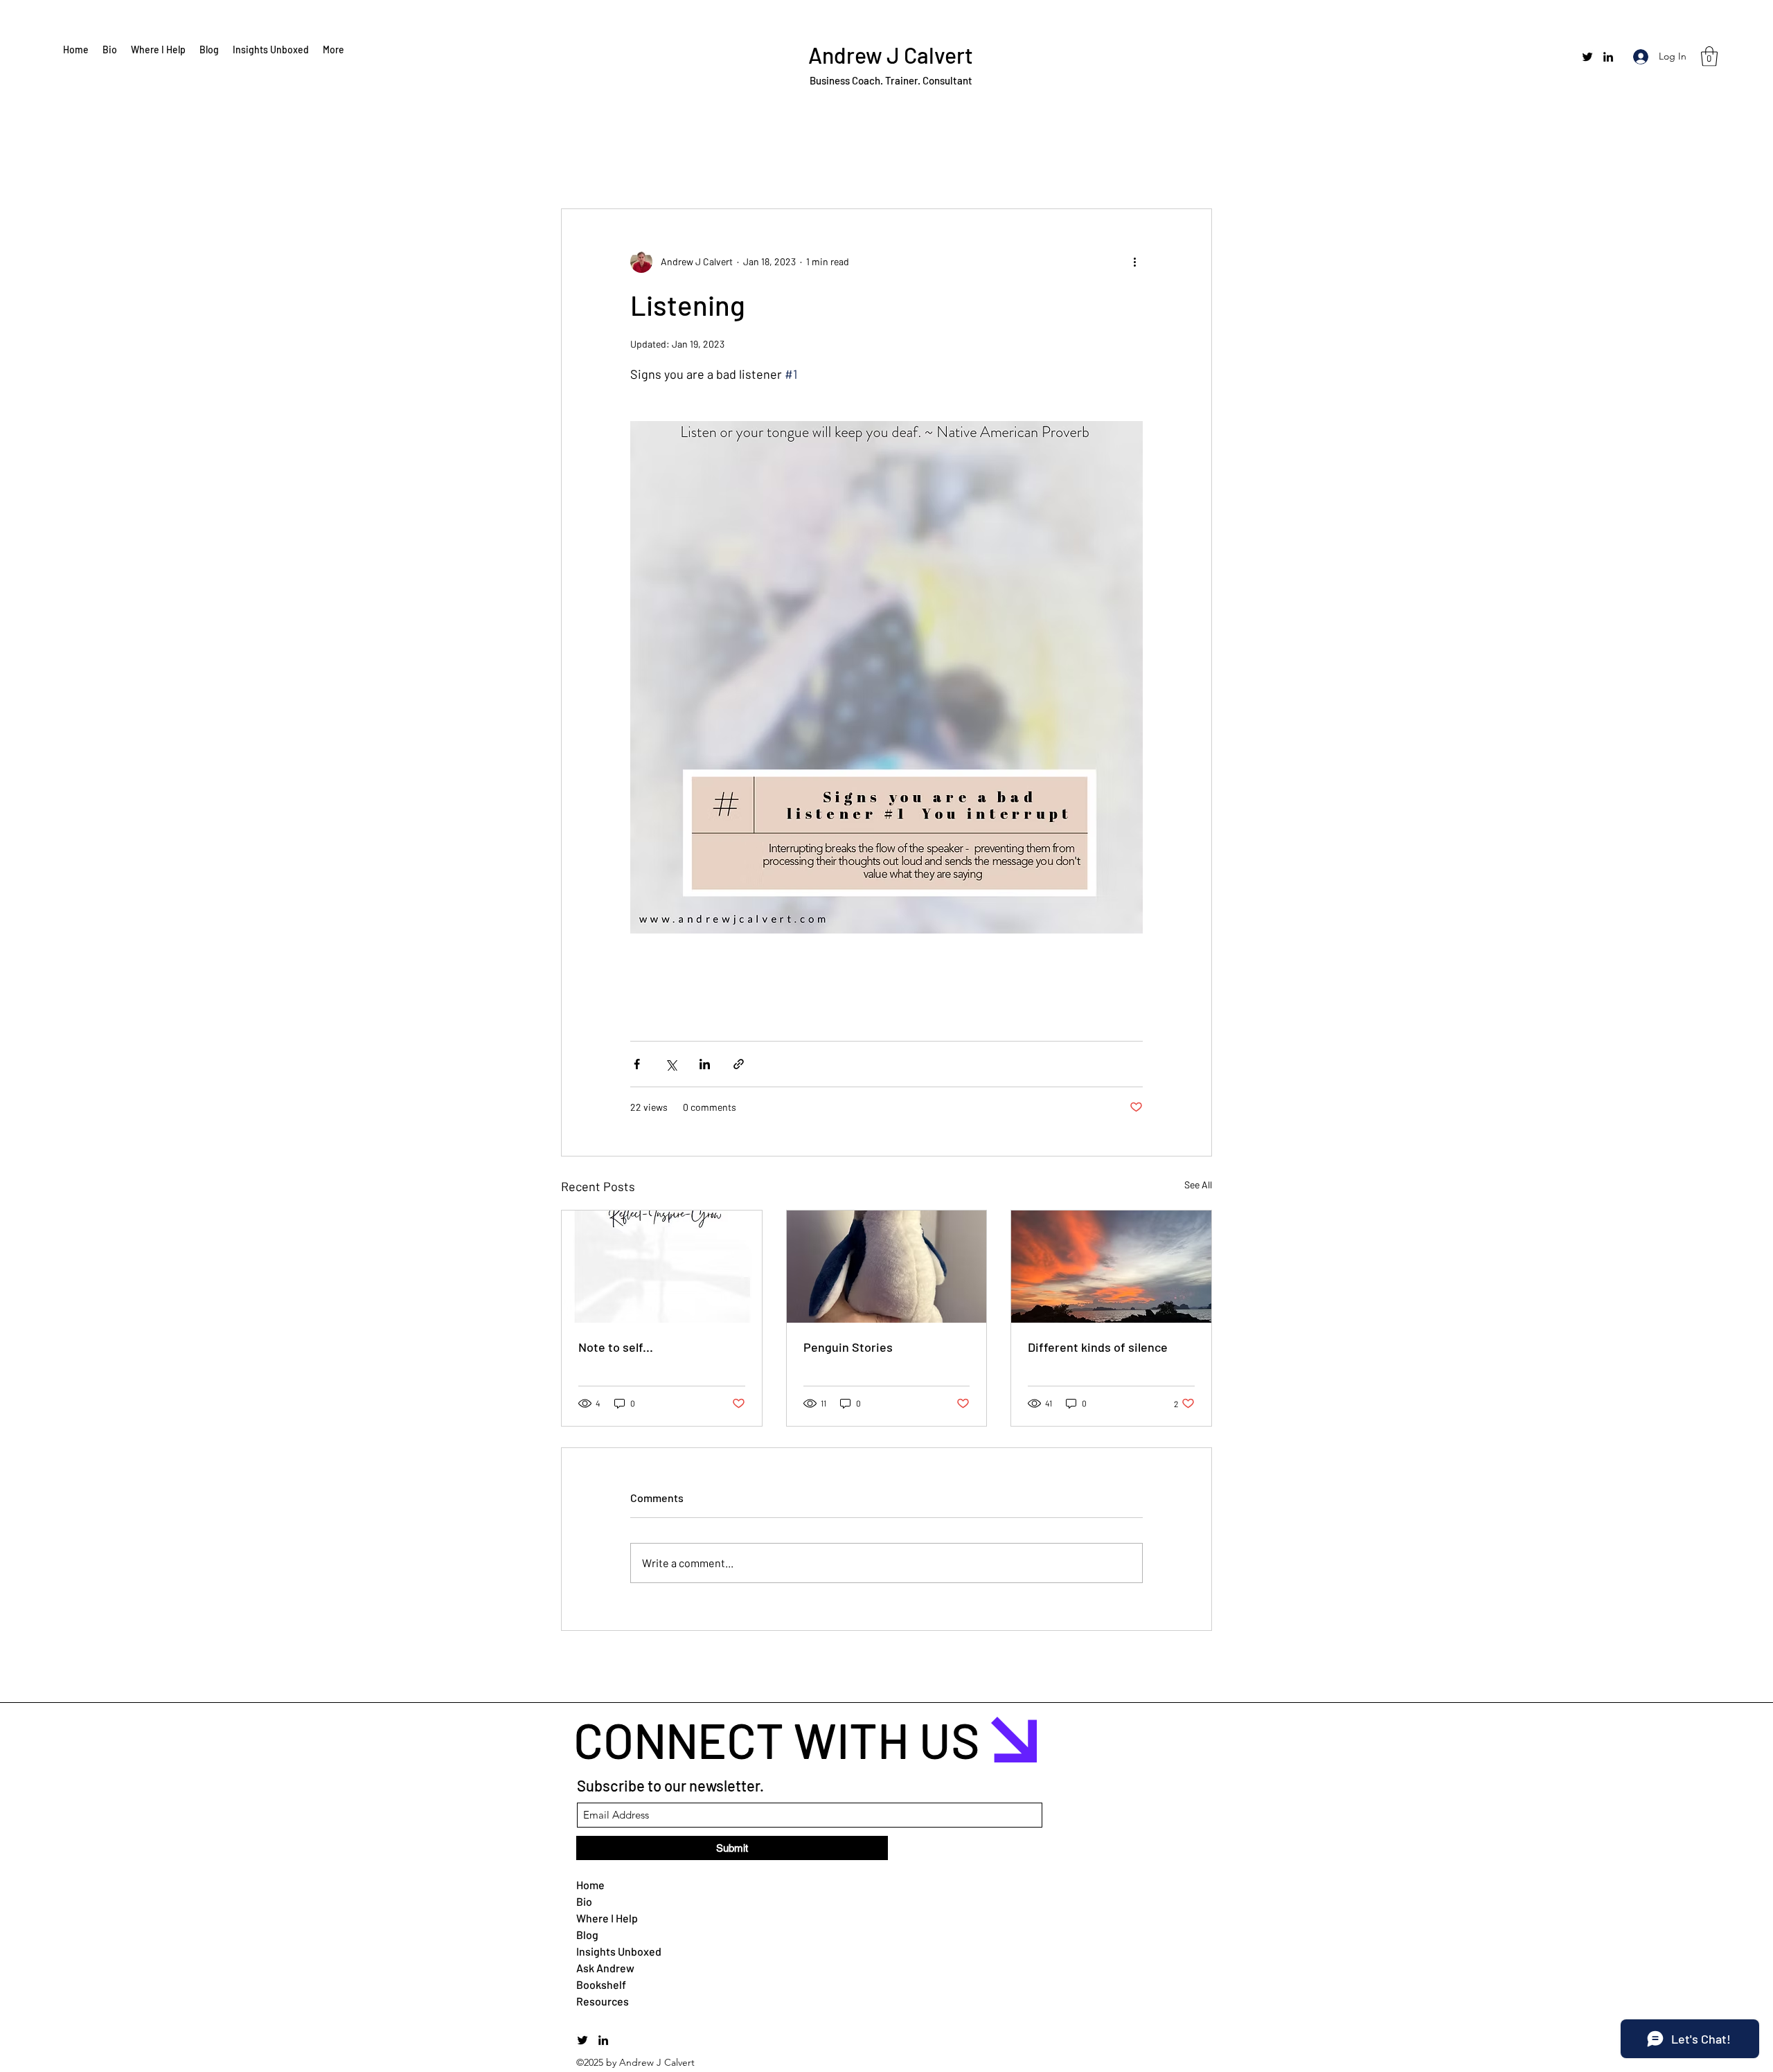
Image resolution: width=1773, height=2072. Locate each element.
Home (590, 1885)
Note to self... (616, 1347)
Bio (584, 1901)
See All (1198, 1185)
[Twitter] (1587, 57)
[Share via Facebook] (637, 1064)
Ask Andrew (605, 1968)
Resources (603, 2001)
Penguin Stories (848, 1347)
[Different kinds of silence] (1111, 1267)
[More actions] (1134, 262)
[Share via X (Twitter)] (671, 1064)
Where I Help (607, 1918)
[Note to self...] (662, 1267)
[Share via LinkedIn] (705, 1064)
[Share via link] (739, 1064)
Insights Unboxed (609, 1951)
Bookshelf (601, 1984)
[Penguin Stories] (887, 1267)
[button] (1709, 56)
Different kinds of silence (1098, 1347)
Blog (587, 1935)
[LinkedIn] (1608, 57)
